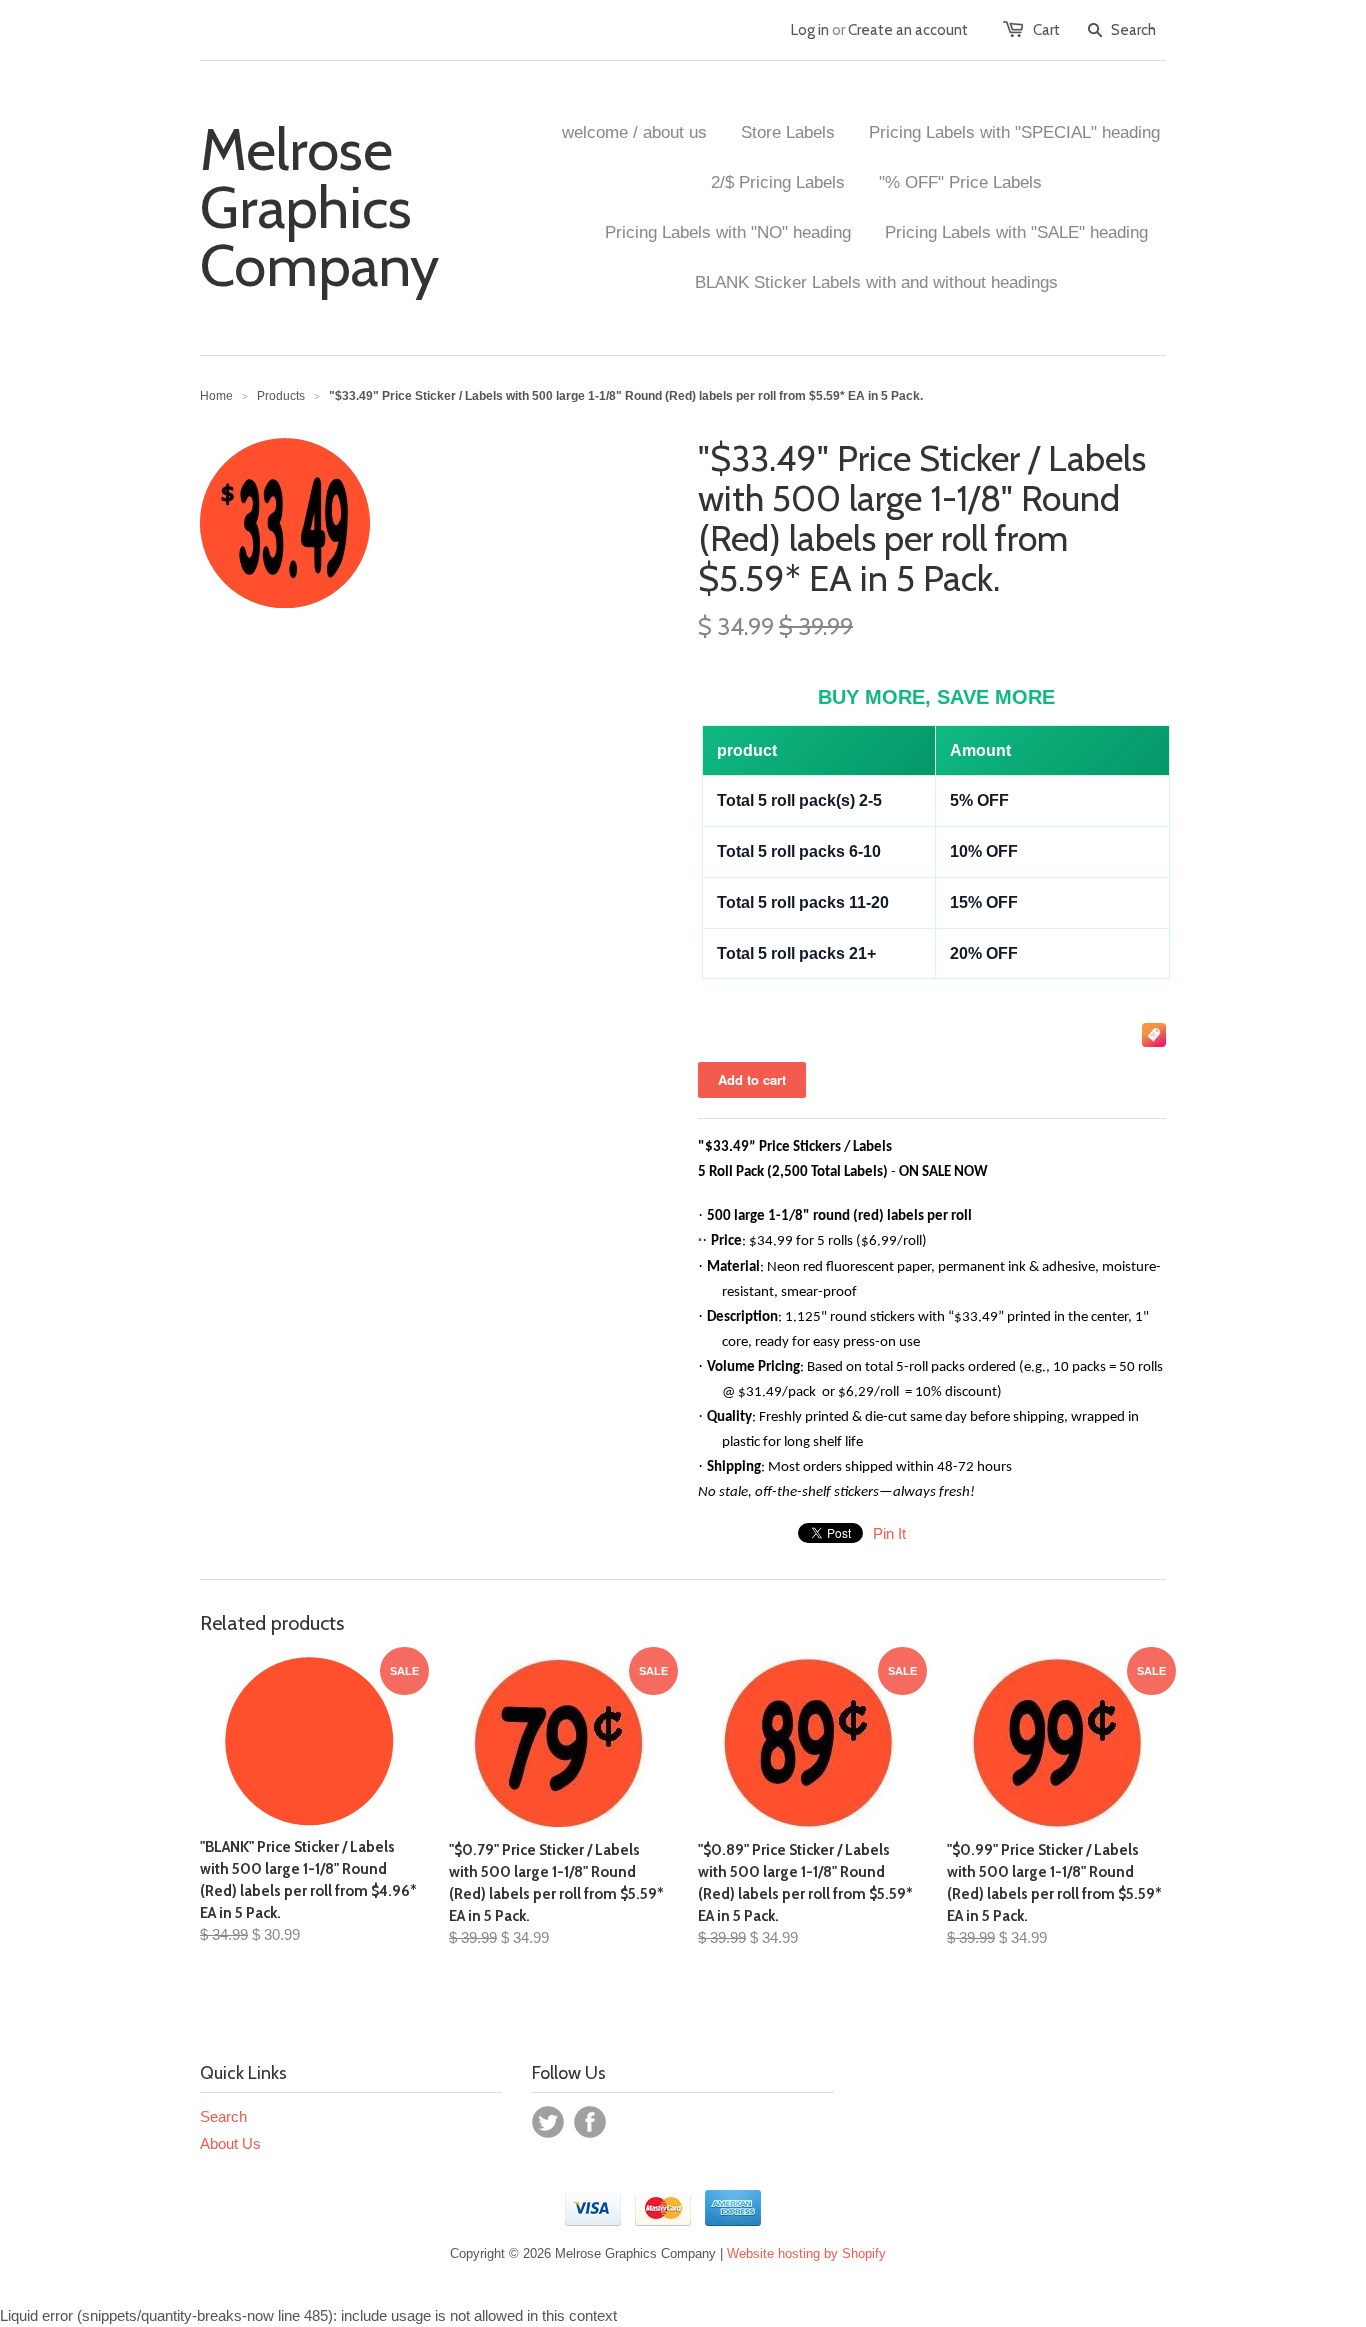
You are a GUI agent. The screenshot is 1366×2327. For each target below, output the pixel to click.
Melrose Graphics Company (319, 208)
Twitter (548, 2122)
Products (281, 396)
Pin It (889, 1533)
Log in (810, 30)
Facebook (590, 2122)
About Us (230, 2143)
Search (223, 2116)
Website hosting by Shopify (806, 2253)
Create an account (908, 30)
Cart (1046, 30)
